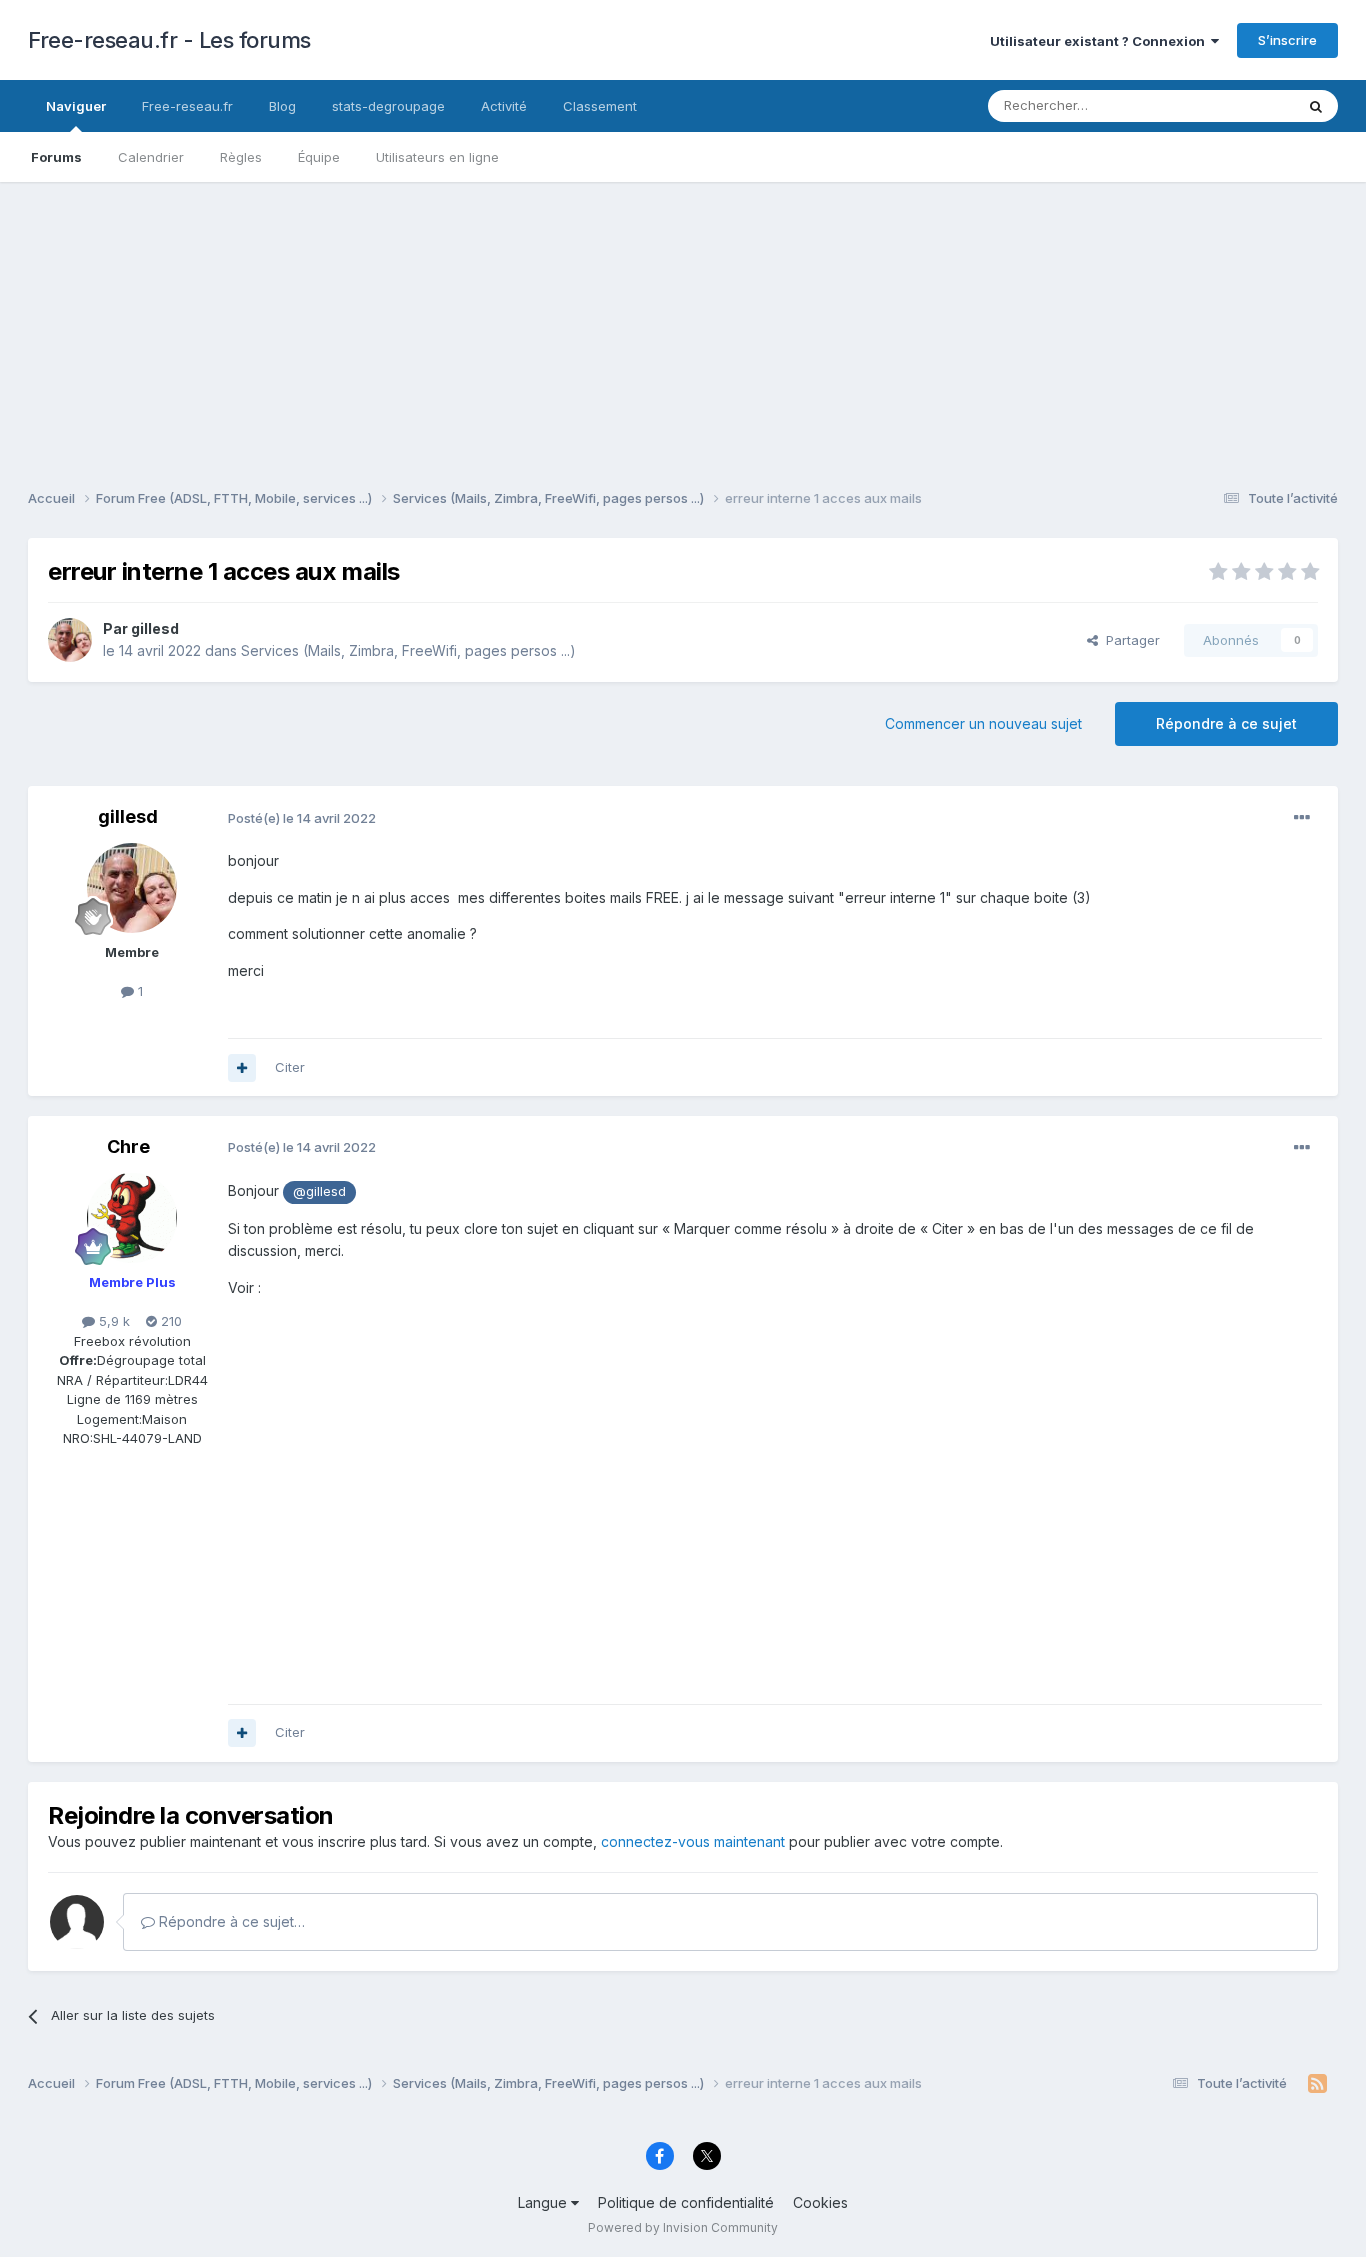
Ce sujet (1242, 105)
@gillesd (319, 1191)
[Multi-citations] (242, 1068)
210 (169, 1321)
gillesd (155, 628)
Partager (1129, 640)
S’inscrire (1287, 40)
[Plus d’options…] (1302, 818)
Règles (241, 157)
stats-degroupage (388, 106)
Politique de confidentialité (686, 2202)
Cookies (820, 2202)
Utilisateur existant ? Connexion (1100, 41)
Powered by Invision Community (683, 2227)
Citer (290, 1067)
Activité (504, 106)
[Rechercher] (1316, 106)
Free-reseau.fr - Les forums (169, 40)
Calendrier (151, 157)
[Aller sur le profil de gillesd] (70, 640)
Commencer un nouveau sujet (983, 723)
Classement (600, 106)
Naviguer (76, 106)
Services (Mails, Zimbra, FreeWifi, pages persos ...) (408, 650)
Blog (282, 106)
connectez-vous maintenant (693, 1841)
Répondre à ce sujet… (230, 1921)
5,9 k (112, 1321)
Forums (56, 157)
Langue (544, 2202)
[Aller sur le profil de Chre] (132, 1218)
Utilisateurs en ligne (437, 157)
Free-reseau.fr (187, 106)
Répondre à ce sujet (1226, 723)
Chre (128, 1146)
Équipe (319, 157)
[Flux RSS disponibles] (1317, 2084)
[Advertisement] (683, 322)
